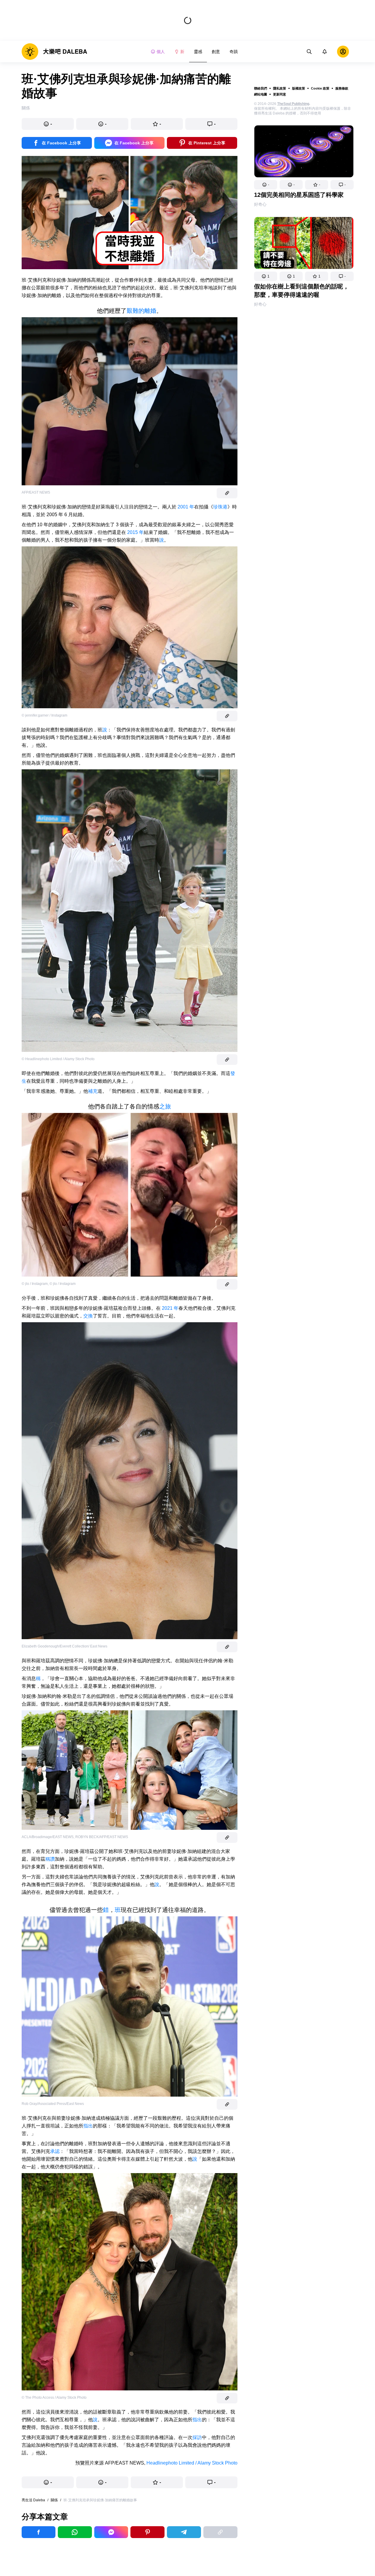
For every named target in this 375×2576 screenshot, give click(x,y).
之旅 (165, 1106)
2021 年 (170, 1308)
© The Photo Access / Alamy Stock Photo (54, 2398)
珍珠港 (220, 507)
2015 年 (135, 532)
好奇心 (260, 204)
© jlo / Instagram (35, 1284)
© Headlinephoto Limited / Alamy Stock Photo (58, 1059)
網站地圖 (261, 94)
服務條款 (342, 88)
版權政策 (299, 88)
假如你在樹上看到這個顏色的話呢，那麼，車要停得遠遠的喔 (301, 291)
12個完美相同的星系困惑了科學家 (299, 195)
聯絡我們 (261, 88)
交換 (88, 1316)
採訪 (197, 2437)
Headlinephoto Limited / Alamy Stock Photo (192, 2463)
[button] (266, 185)
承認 (55, 2151)
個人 (161, 52)
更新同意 (280, 94)
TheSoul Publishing (293, 104)
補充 (93, 1091)
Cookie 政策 (320, 88)
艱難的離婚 (141, 311)
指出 (88, 2126)
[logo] (54, 52)
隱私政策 (280, 88)
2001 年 (185, 507)
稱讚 (50, 1859)
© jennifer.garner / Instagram (44, 715)
